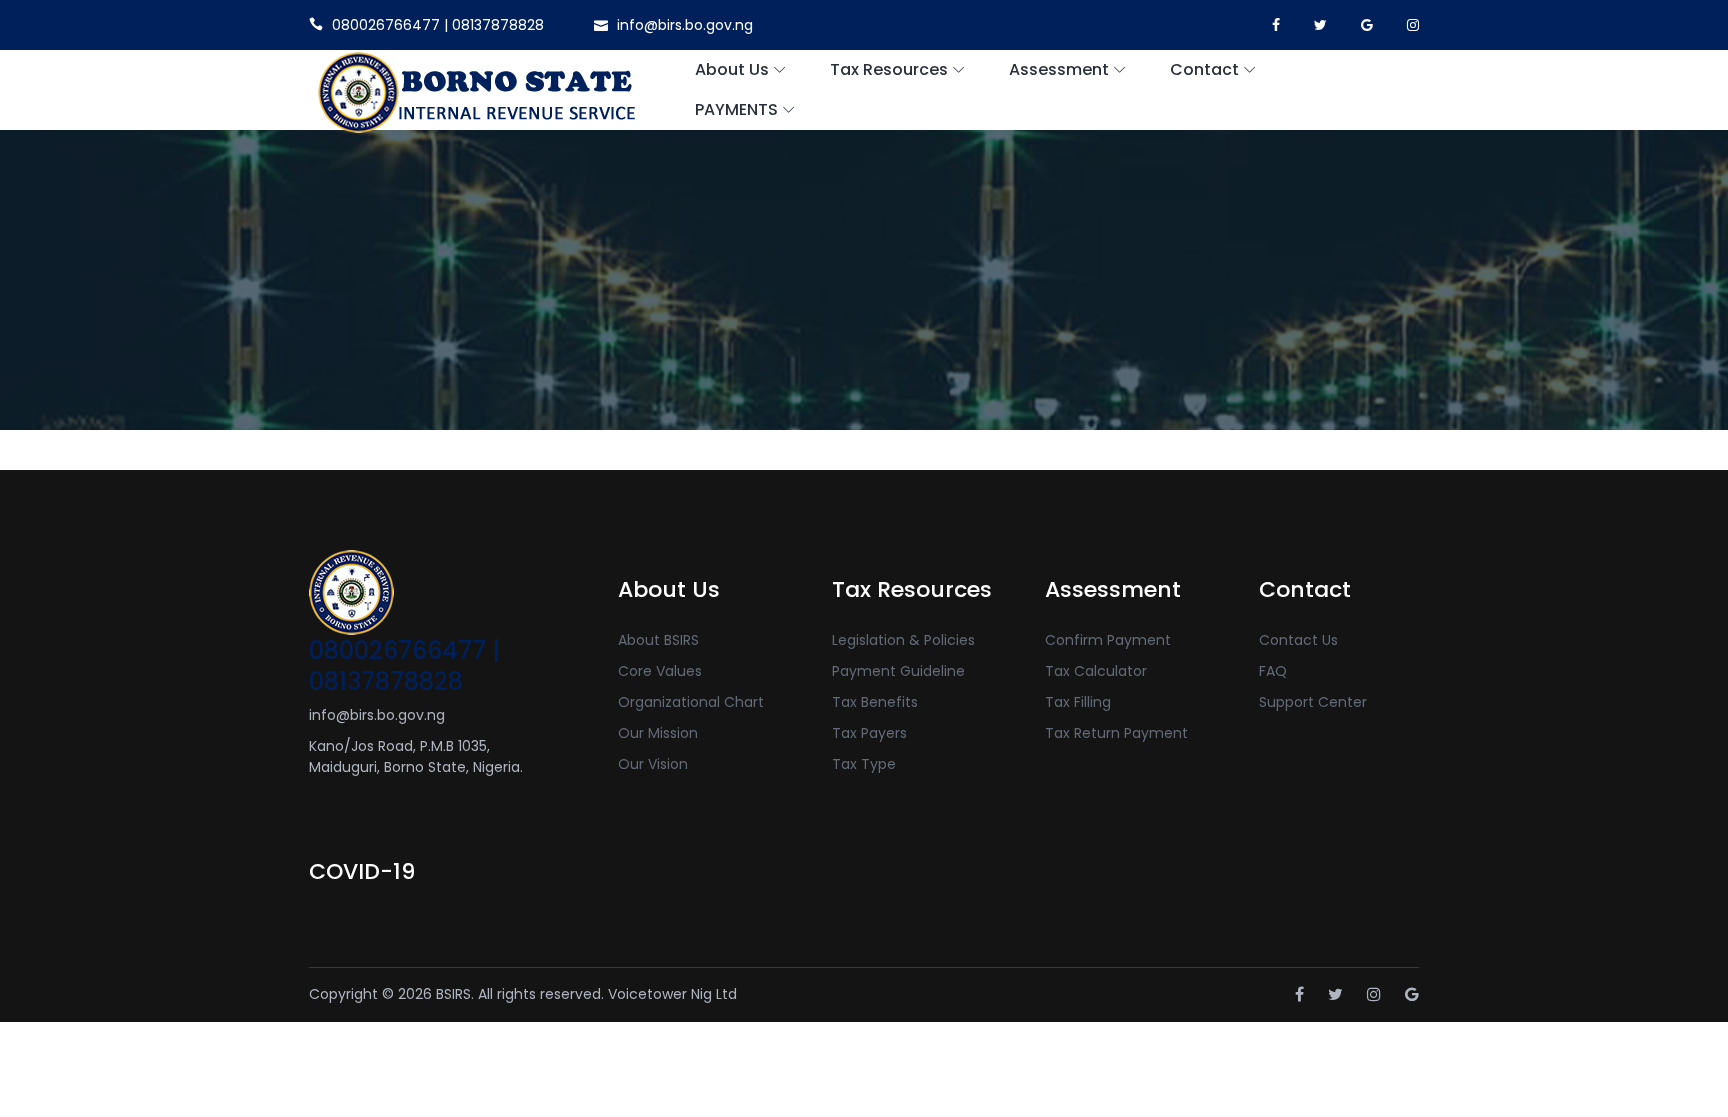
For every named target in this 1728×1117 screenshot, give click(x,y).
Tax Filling (1078, 702)
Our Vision (653, 764)
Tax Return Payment (1116, 733)
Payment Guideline (898, 671)
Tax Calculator (1096, 671)
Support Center (1313, 702)
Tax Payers (869, 733)
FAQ (1273, 671)
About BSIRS (658, 640)
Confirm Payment (1108, 640)
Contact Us (1298, 640)
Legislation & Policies (903, 640)
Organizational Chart (691, 702)
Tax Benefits (875, 702)
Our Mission (658, 733)
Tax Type (864, 764)
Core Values (660, 671)
